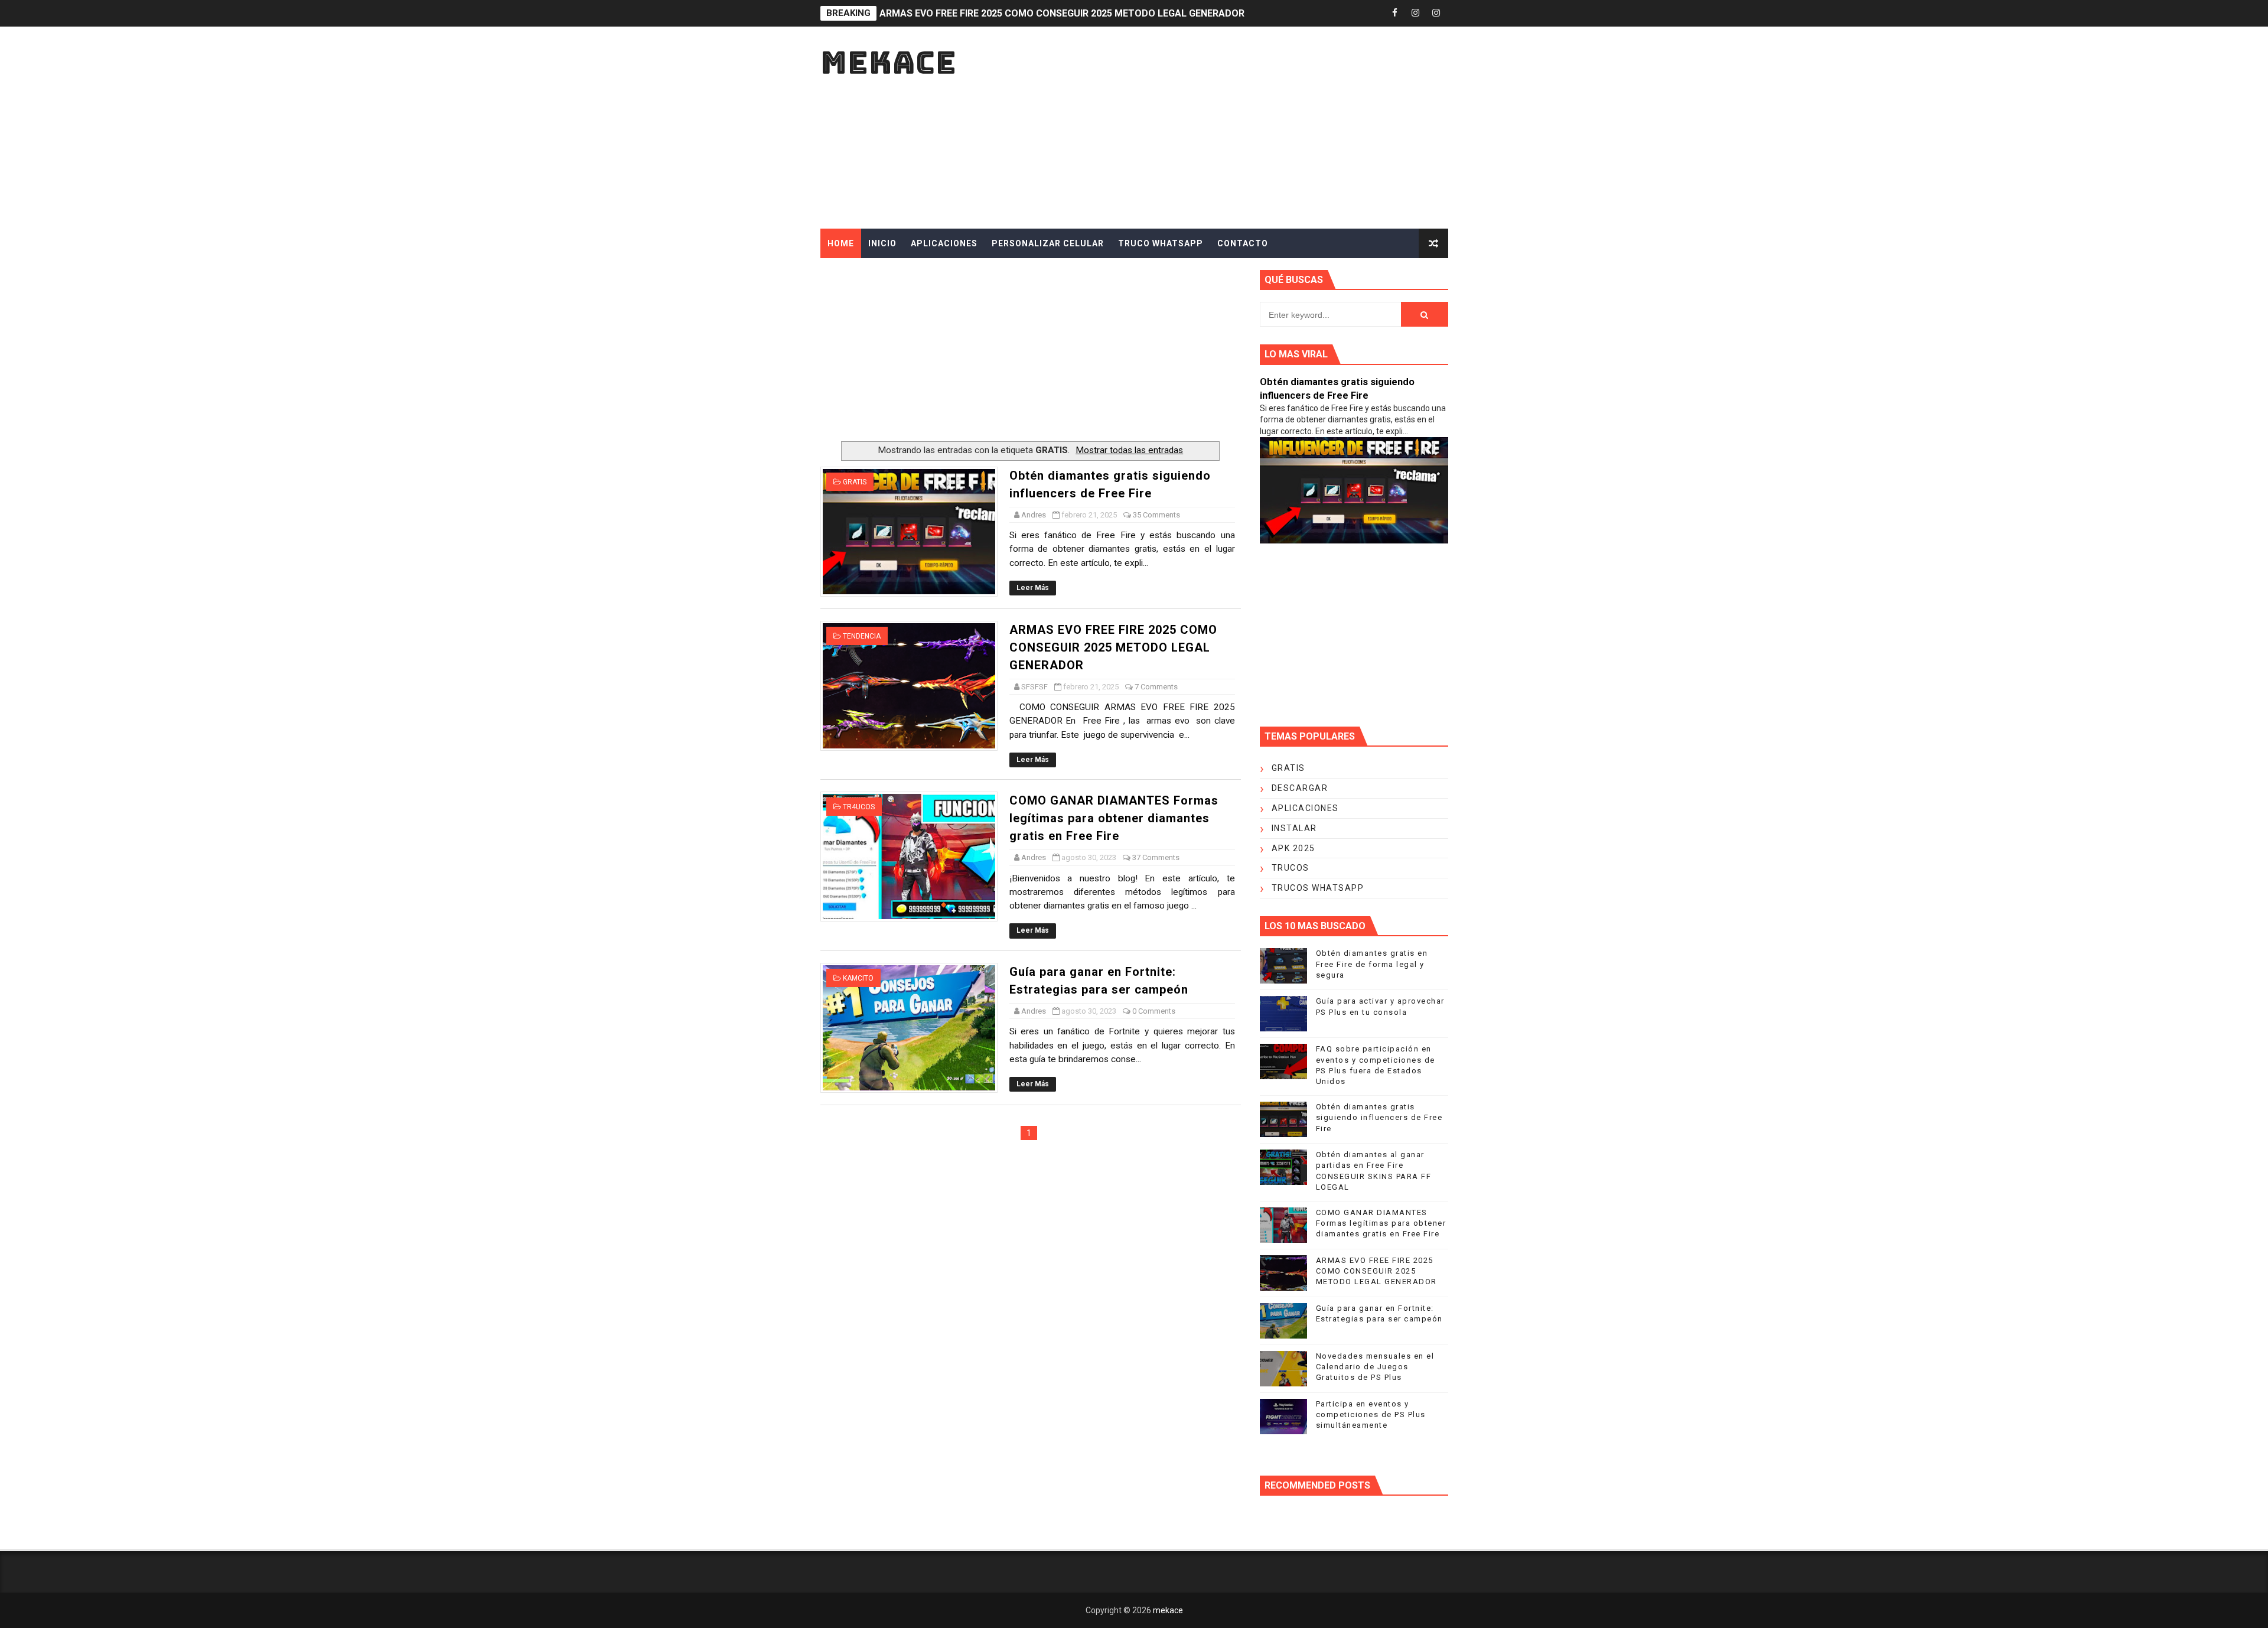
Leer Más (1033, 588)
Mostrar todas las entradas (1129, 450)
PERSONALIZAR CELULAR (1048, 243)
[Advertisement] (1233, 128)
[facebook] (1395, 13)
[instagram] (1416, 13)
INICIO (882, 243)
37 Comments (1156, 857)
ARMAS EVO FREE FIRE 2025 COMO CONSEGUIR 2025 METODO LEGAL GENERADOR (1113, 647)
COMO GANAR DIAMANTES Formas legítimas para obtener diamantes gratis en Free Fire (1114, 818)
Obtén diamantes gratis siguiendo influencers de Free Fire (1379, 1117)
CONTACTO (1243, 243)
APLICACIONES (944, 243)
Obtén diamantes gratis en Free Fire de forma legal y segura (1372, 964)
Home (841, 243)
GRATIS (855, 482)
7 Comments (1156, 687)
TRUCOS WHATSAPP (1318, 888)
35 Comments (1156, 515)
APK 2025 (1293, 848)
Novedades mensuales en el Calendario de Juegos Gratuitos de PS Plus (1375, 1367)
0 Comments (1154, 1011)
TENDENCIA (862, 636)
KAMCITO (858, 978)
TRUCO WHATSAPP (1161, 243)
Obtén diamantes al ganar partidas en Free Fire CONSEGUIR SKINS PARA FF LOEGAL (1066, 13)
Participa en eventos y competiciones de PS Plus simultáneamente (1371, 1414)
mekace (889, 62)
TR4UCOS (859, 807)
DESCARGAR (1300, 788)
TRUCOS (1291, 868)
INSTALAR (1294, 828)
